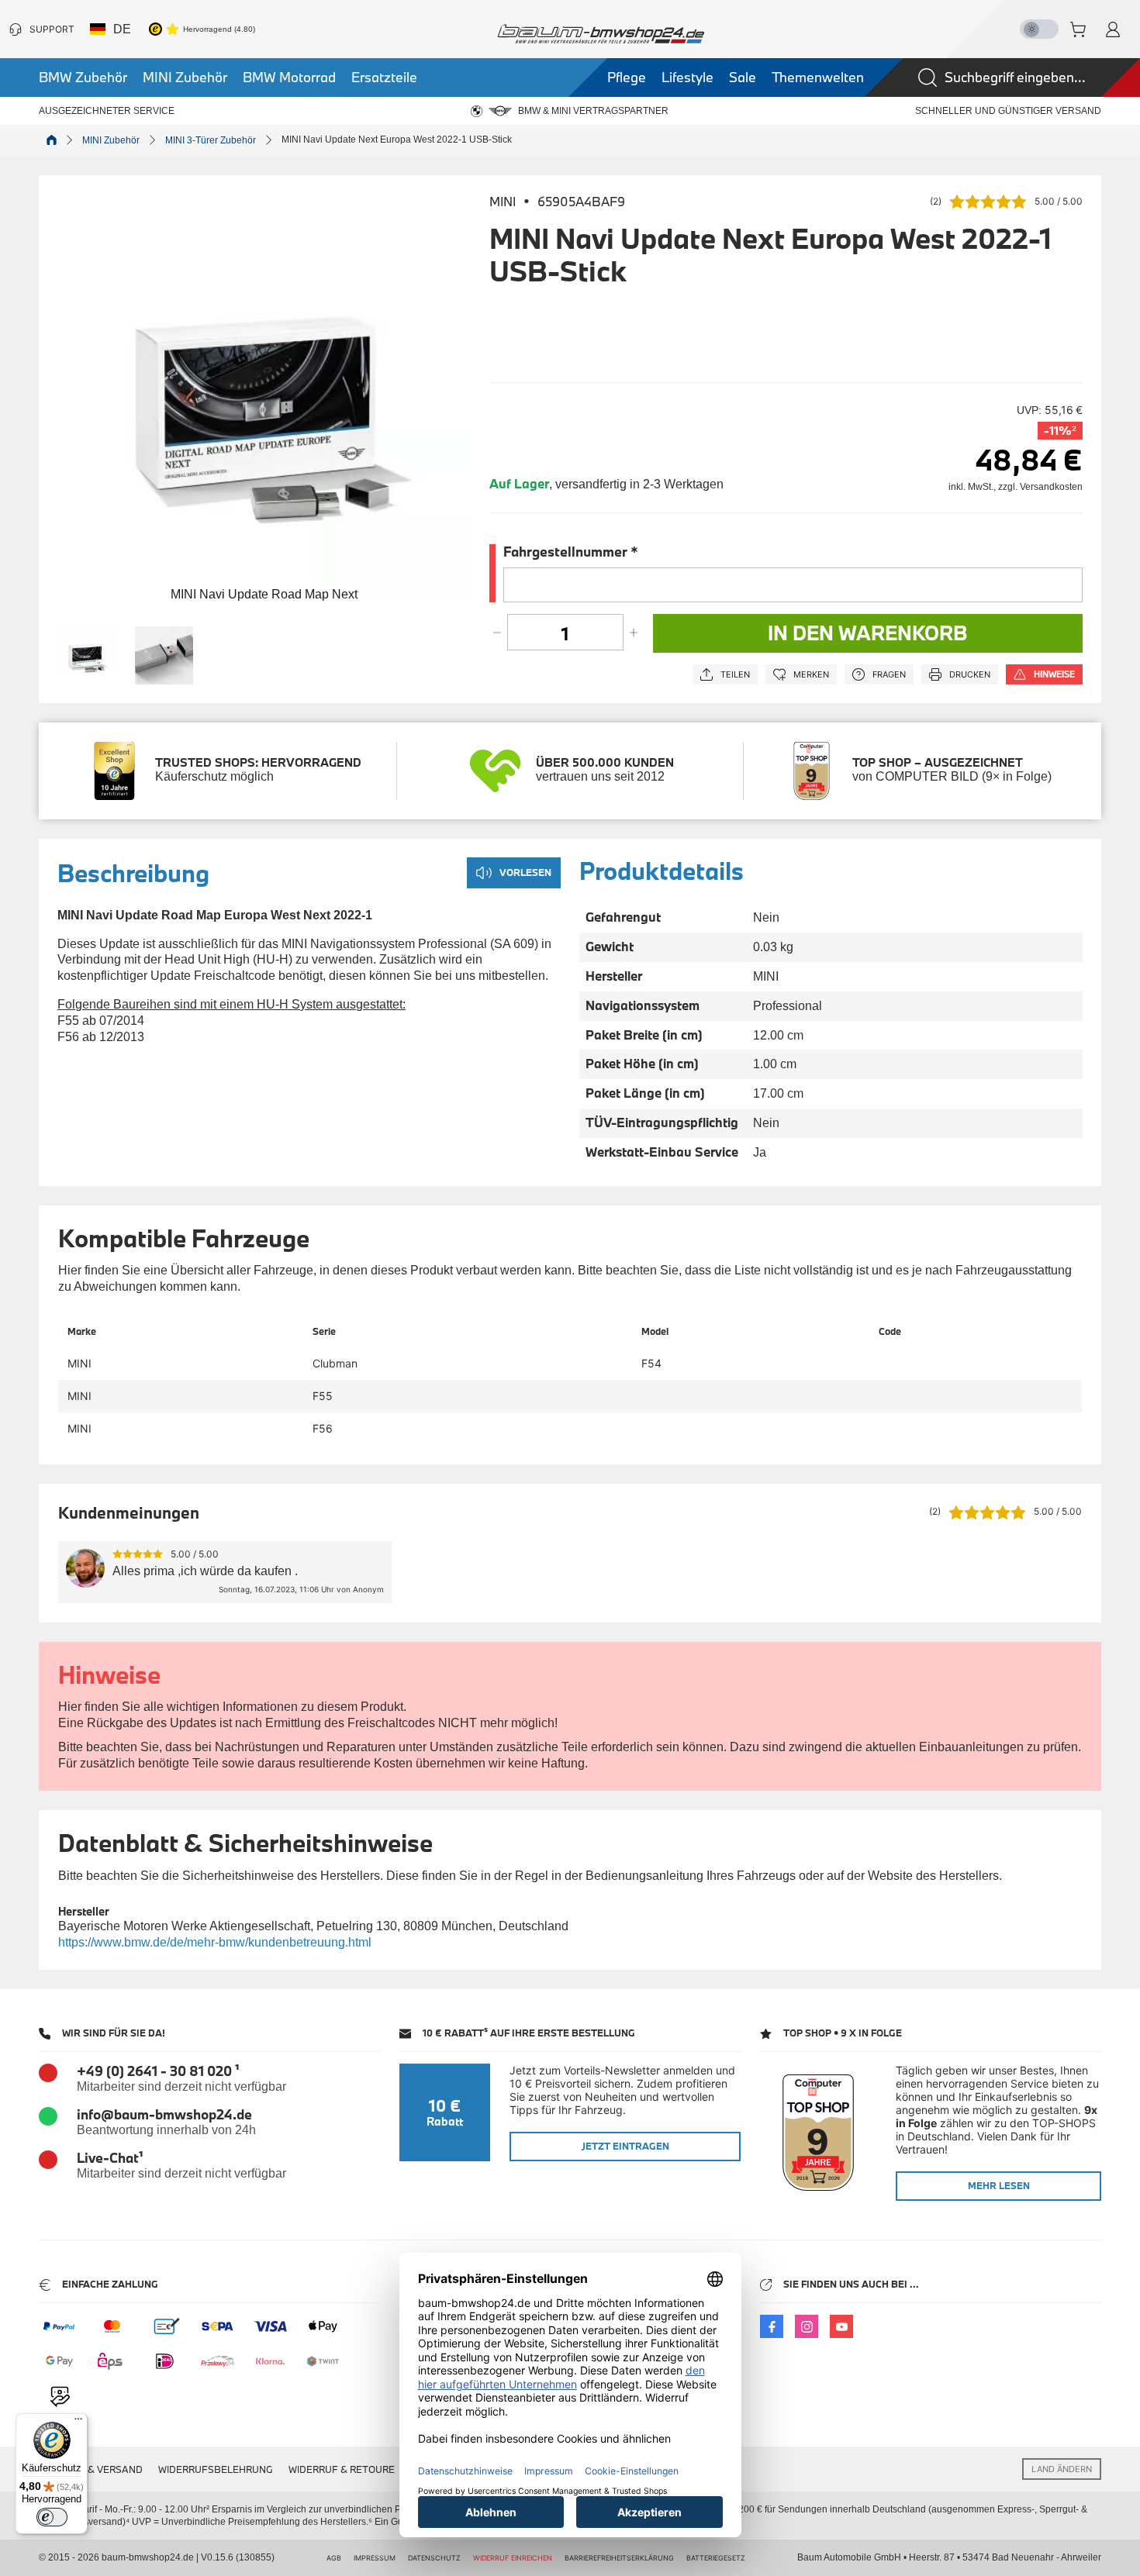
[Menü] (78, 2423)
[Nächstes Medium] (451, 400)
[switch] (52, 2517)
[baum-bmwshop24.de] (601, 34)
